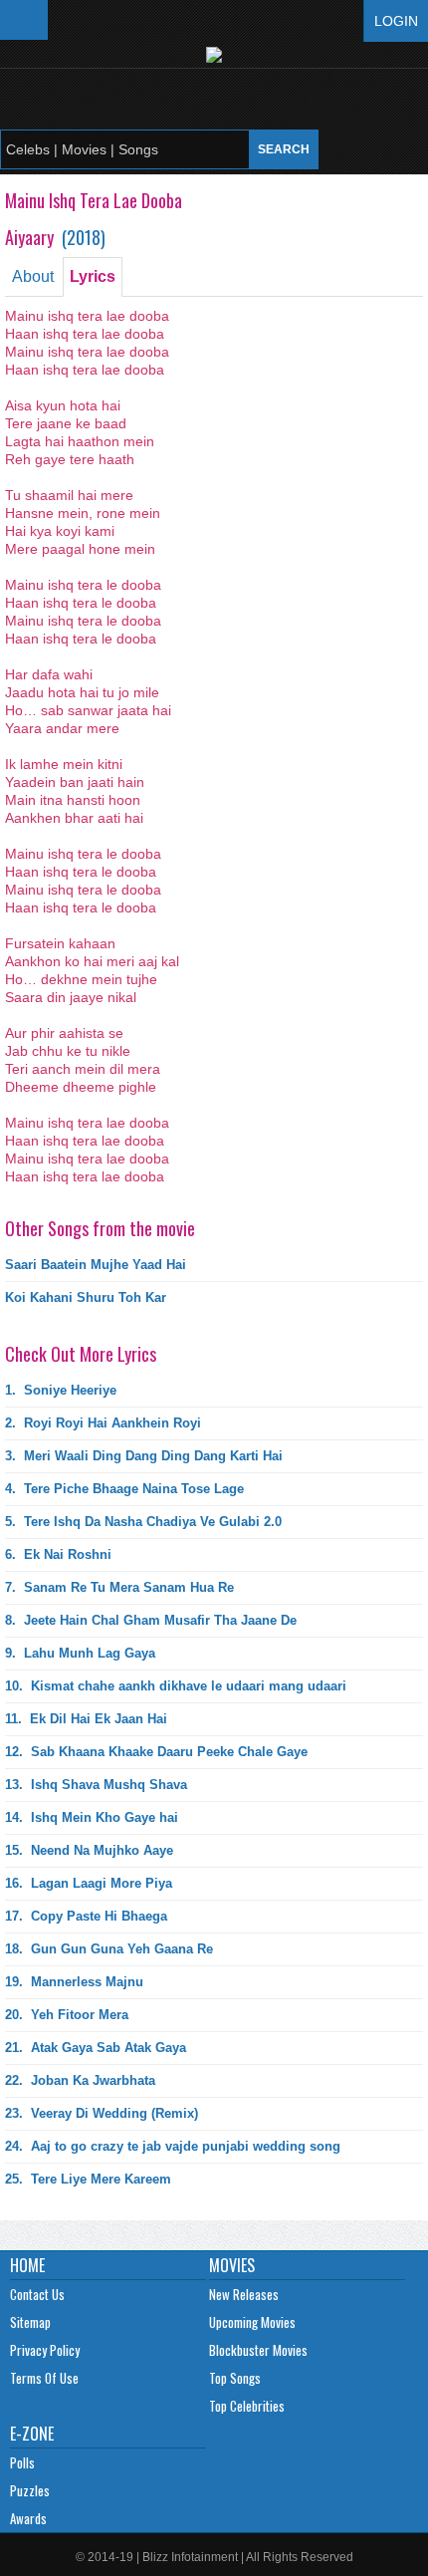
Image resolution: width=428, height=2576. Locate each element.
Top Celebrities (247, 2406)
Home (27, 2265)
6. (58, 1554)
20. (67, 2015)
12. (156, 1752)
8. (151, 1620)
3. (144, 1456)
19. (74, 1982)
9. (80, 1653)
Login (396, 21)
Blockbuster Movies (258, 2350)
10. (176, 1686)
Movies (232, 2265)
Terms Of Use (44, 2378)
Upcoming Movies (252, 2322)
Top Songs (235, 2378)
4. (124, 1489)
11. (86, 1719)
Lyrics (93, 276)
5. (143, 1522)
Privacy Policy (45, 2350)
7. (119, 1587)
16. (89, 1883)
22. (80, 2080)
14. (92, 1817)
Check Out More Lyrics (81, 1354)
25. (88, 2179)
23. (102, 2113)
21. (96, 2048)
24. (173, 2146)
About (33, 276)
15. (89, 1850)
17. (86, 1916)
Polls (22, 2462)
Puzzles (30, 2490)
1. (61, 1390)
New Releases (244, 2294)
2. (103, 1423)
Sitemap (30, 2322)
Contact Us (37, 2294)
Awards (28, 2518)
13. (96, 1785)
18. (109, 1949)
